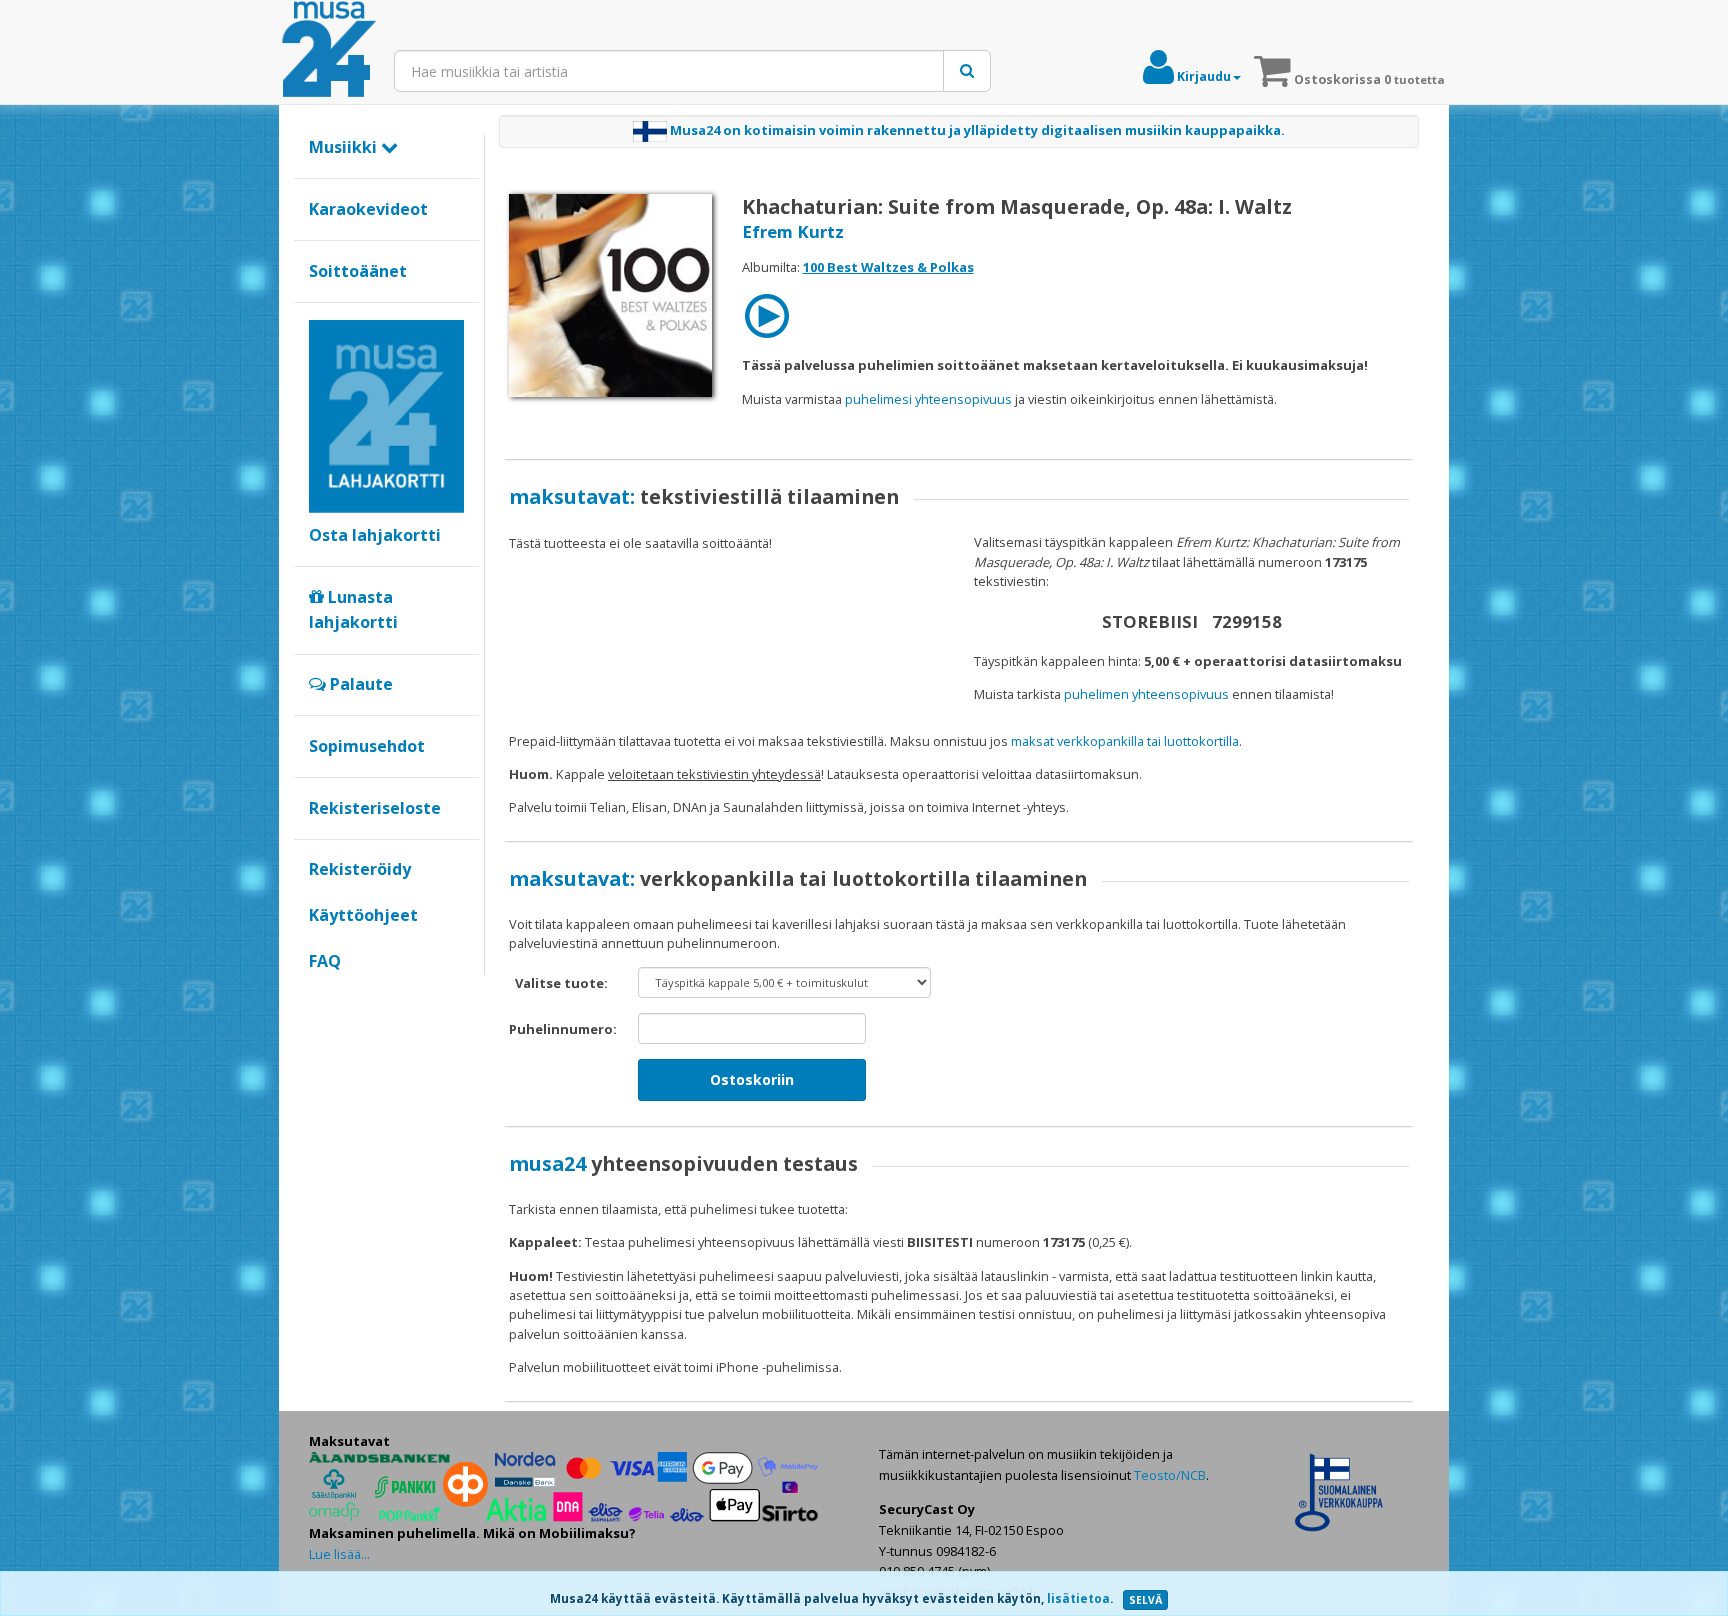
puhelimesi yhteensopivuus (928, 399)
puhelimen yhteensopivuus (1146, 694)
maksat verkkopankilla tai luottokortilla (1125, 741)
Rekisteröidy (360, 869)
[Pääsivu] (329, 50)
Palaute (359, 684)
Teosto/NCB (1170, 1475)
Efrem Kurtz (793, 231)
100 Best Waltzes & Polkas (888, 267)
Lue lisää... (339, 1554)
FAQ (325, 961)
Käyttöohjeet (363, 915)
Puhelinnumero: (563, 1029)
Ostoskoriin (752, 1079)
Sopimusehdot (367, 746)
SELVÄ (1145, 1600)
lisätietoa (1078, 1598)
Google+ (319, 995)
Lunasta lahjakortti (353, 610)
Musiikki (345, 147)
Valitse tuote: (561, 983)
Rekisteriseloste (375, 808)
